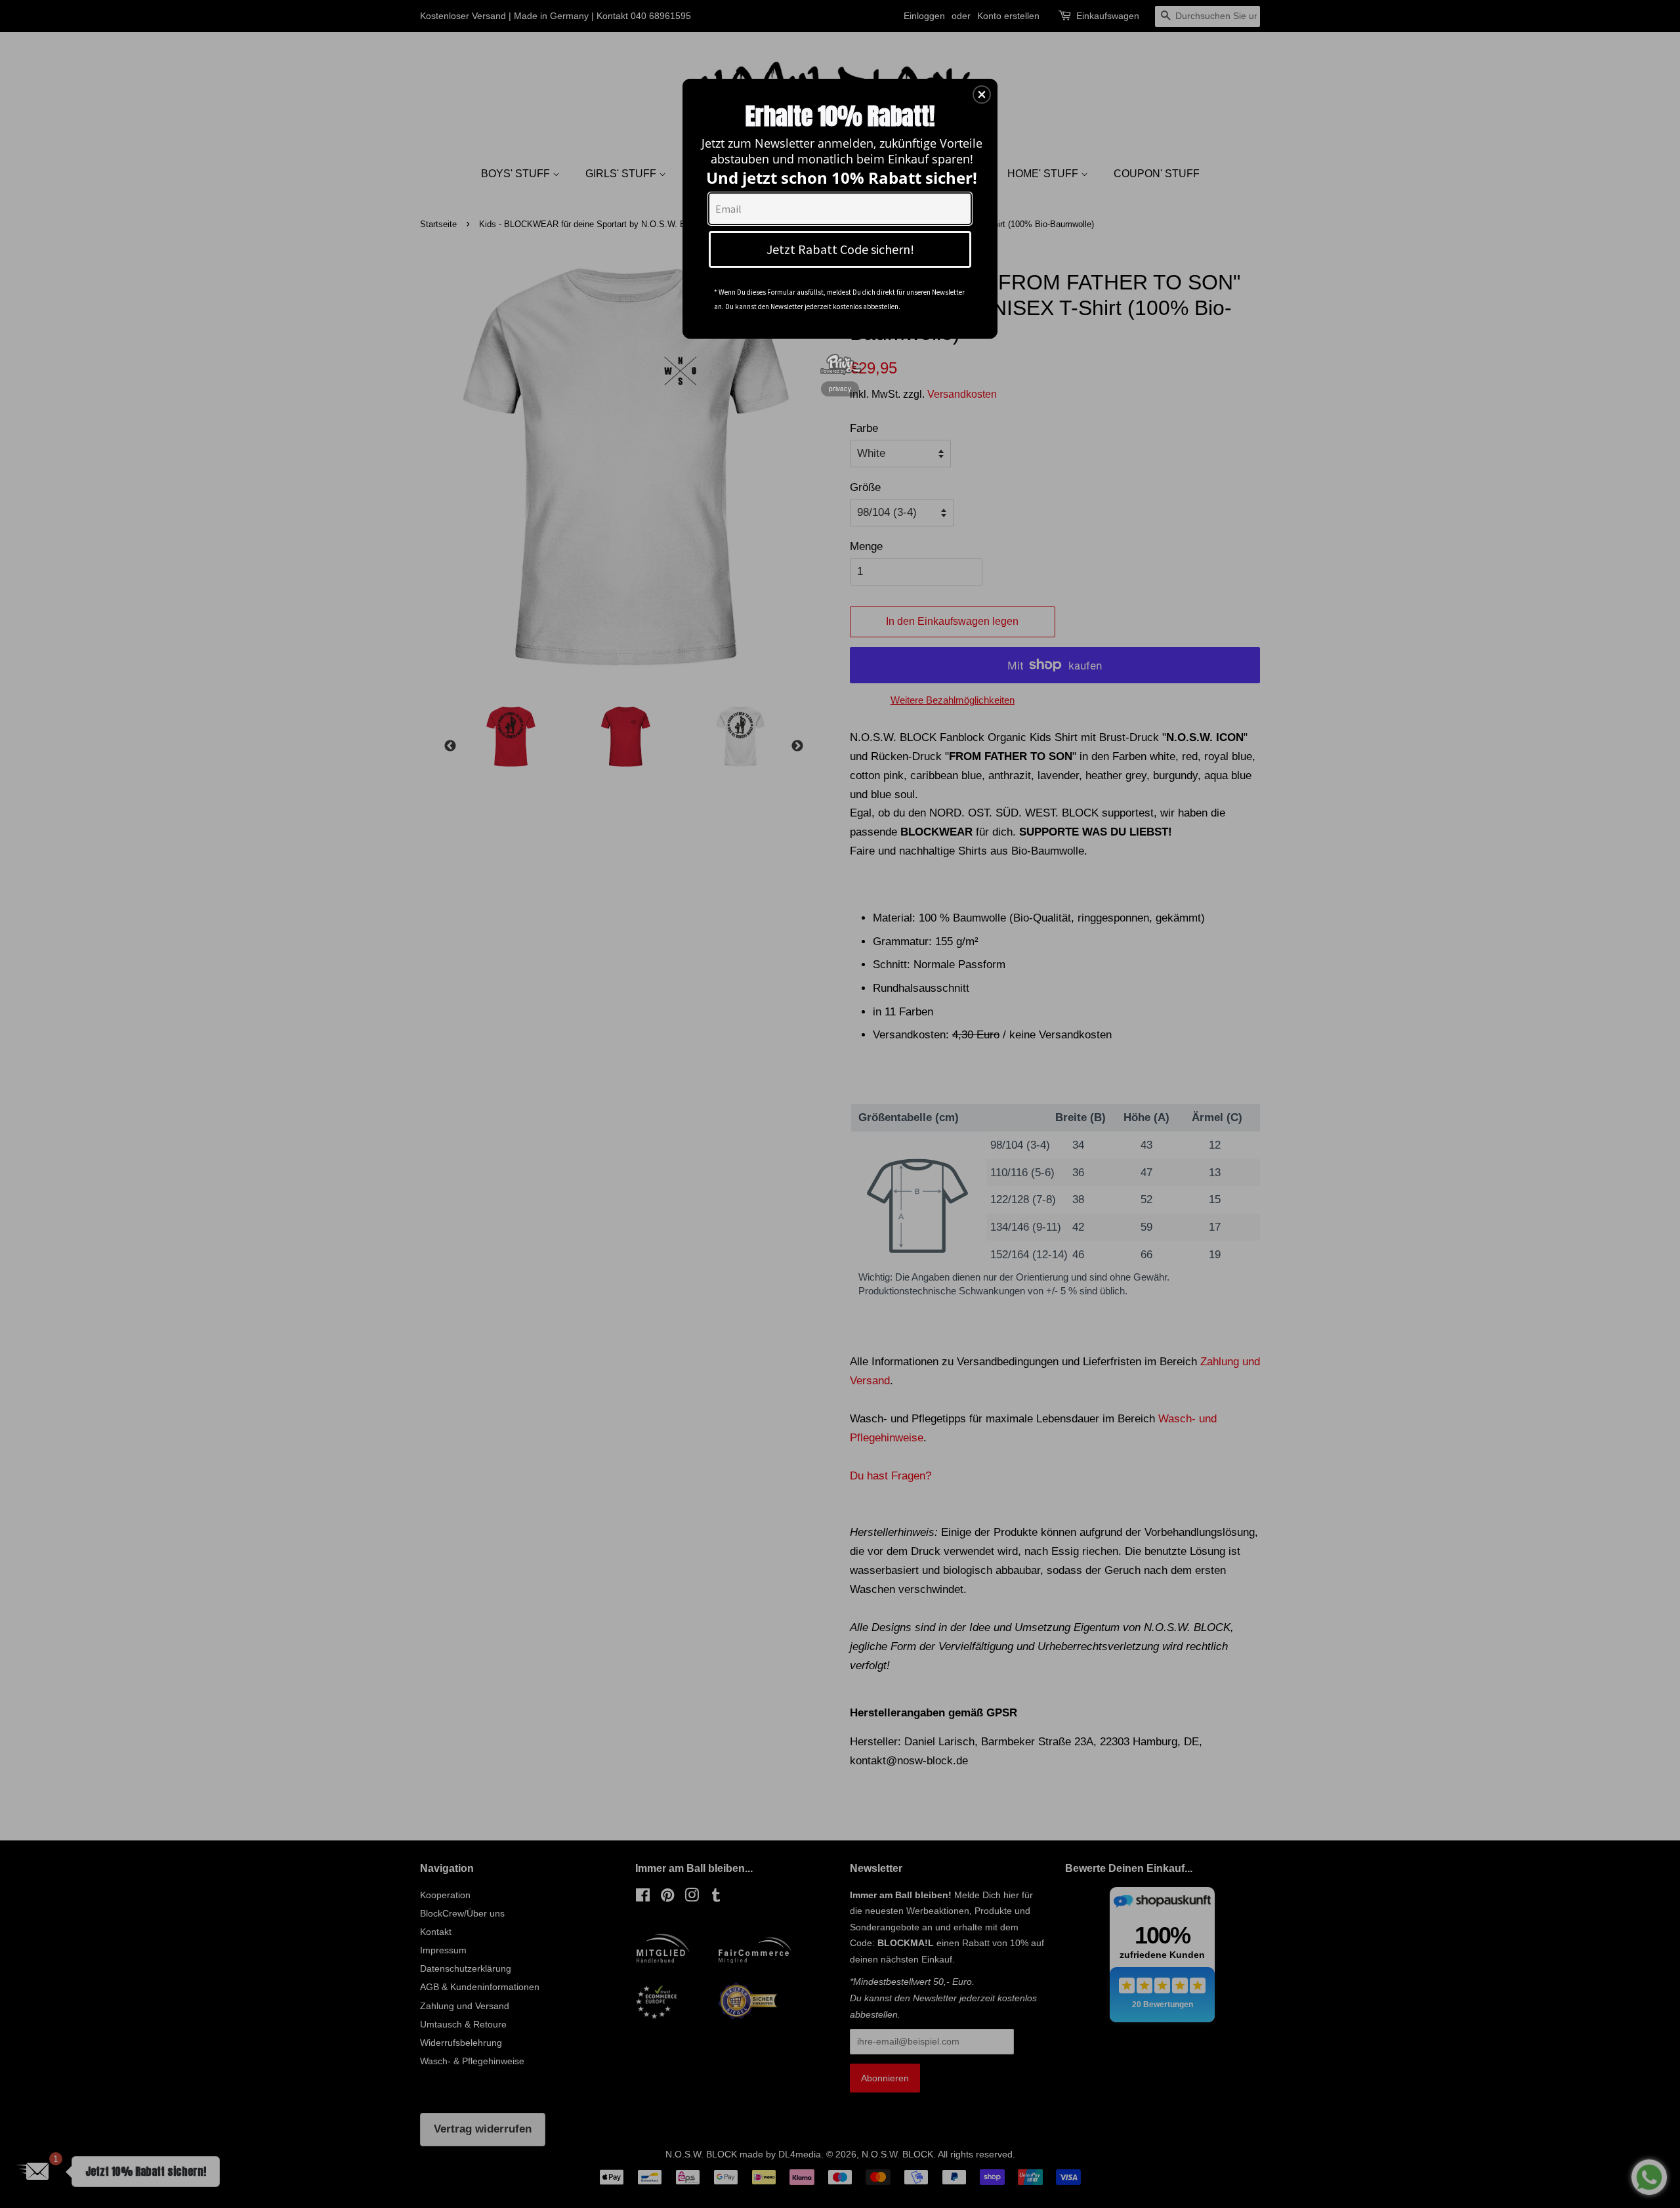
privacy (840, 389)
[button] (982, 95)
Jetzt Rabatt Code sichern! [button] (840, 249)
